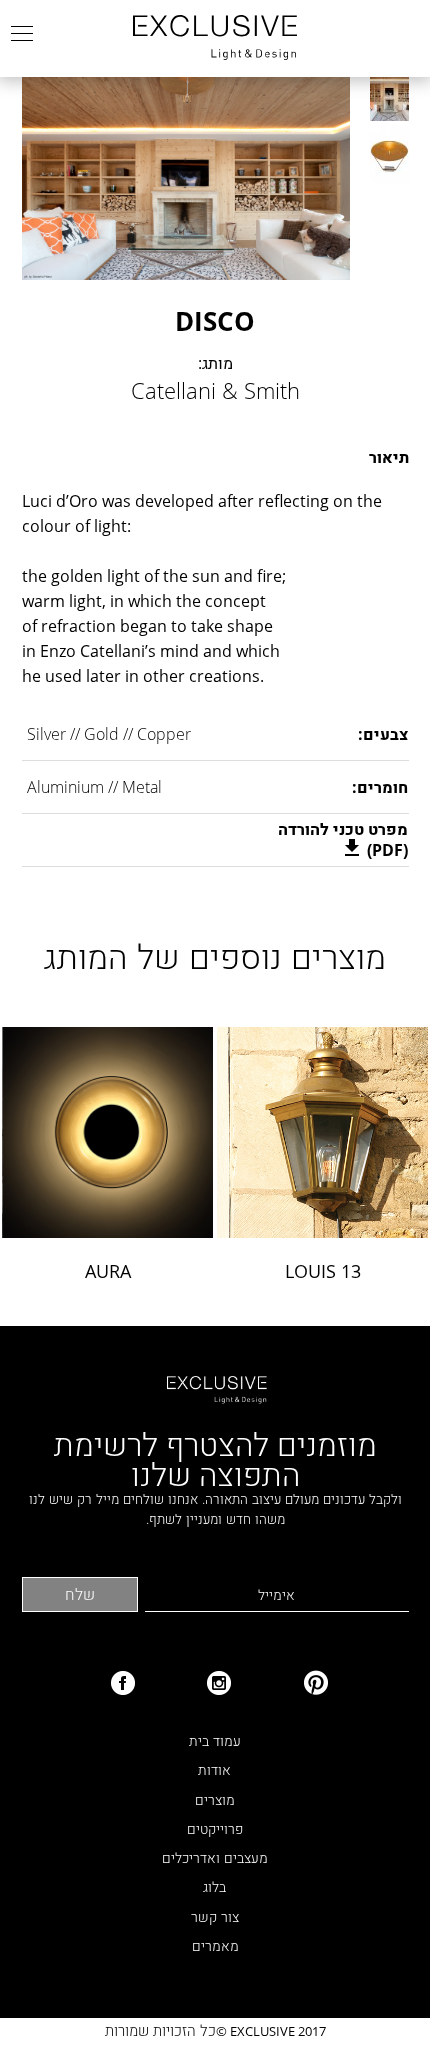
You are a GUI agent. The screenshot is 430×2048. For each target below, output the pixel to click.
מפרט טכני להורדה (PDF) (343, 839)
